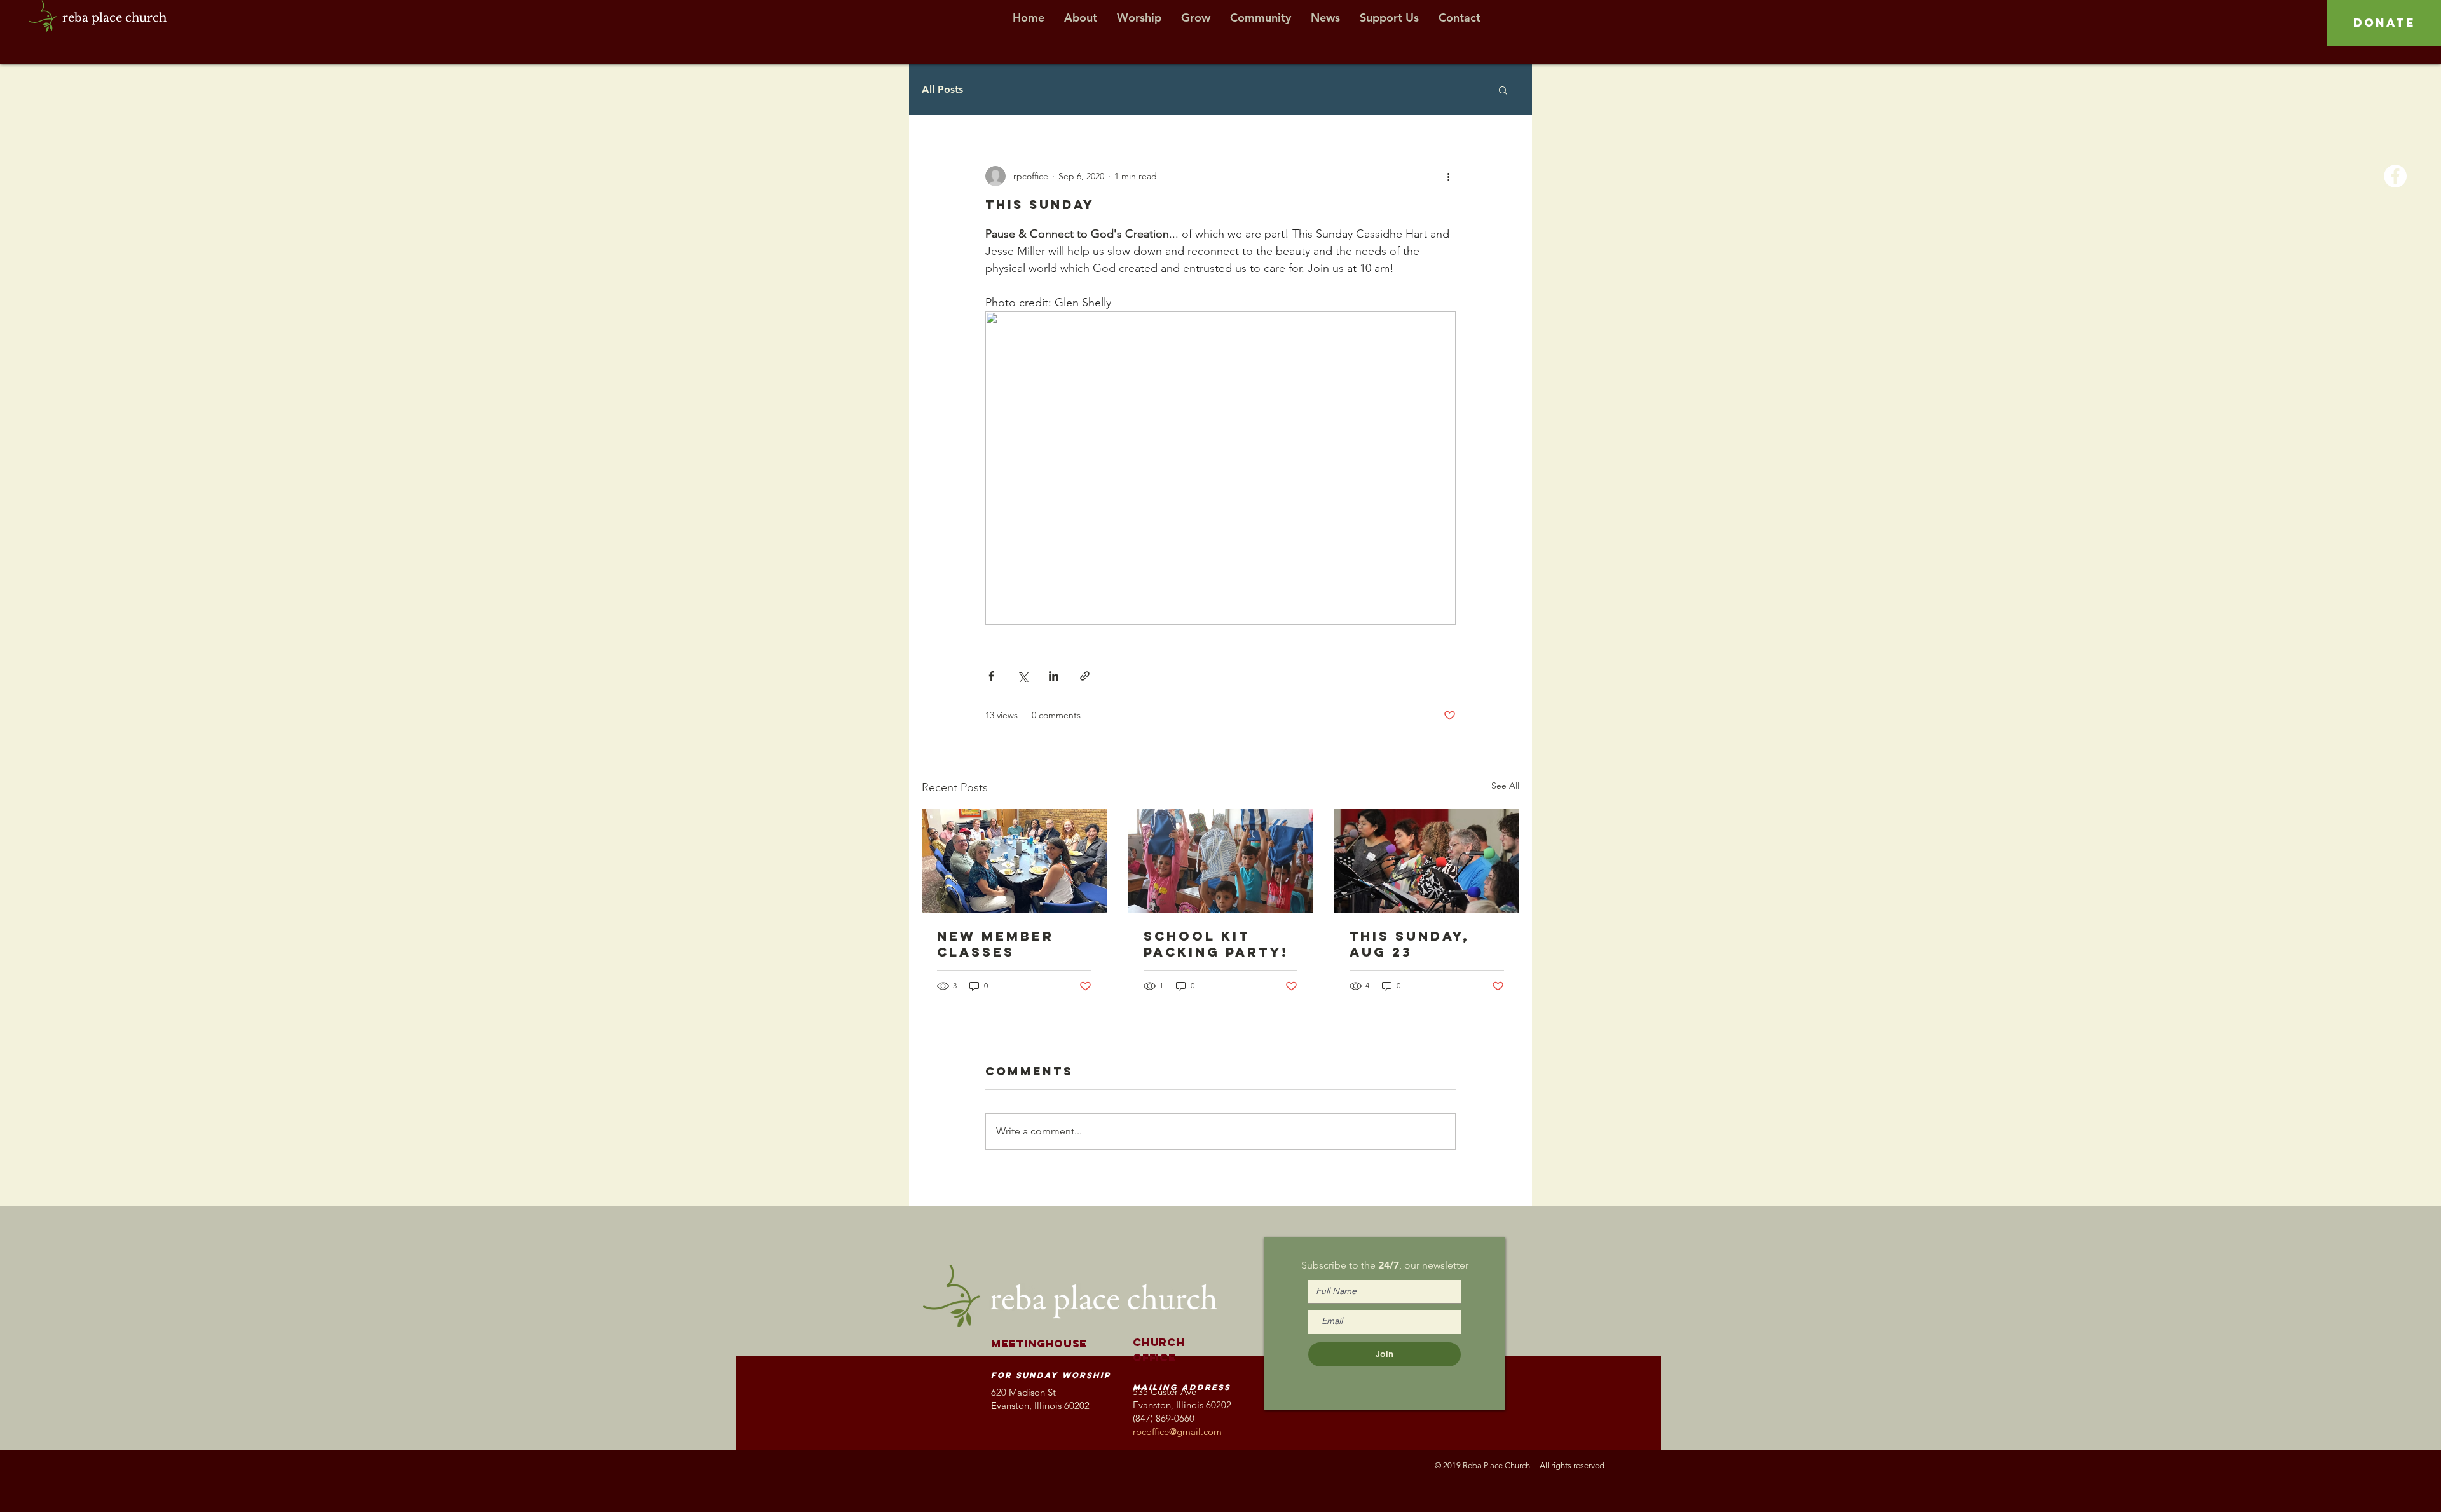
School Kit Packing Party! (1216, 944)
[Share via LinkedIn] (1054, 676)
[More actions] (1448, 176)
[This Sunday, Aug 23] (1427, 861)
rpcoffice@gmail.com (1177, 1432)
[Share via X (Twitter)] (1022, 676)
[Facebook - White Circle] (2395, 176)
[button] (1503, 90)
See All (1505, 786)
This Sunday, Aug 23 (1410, 944)
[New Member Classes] (1014, 861)
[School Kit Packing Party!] (1221, 861)
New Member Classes (995, 944)
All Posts (942, 89)
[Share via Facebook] (991, 676)
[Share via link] (1085, 676)
